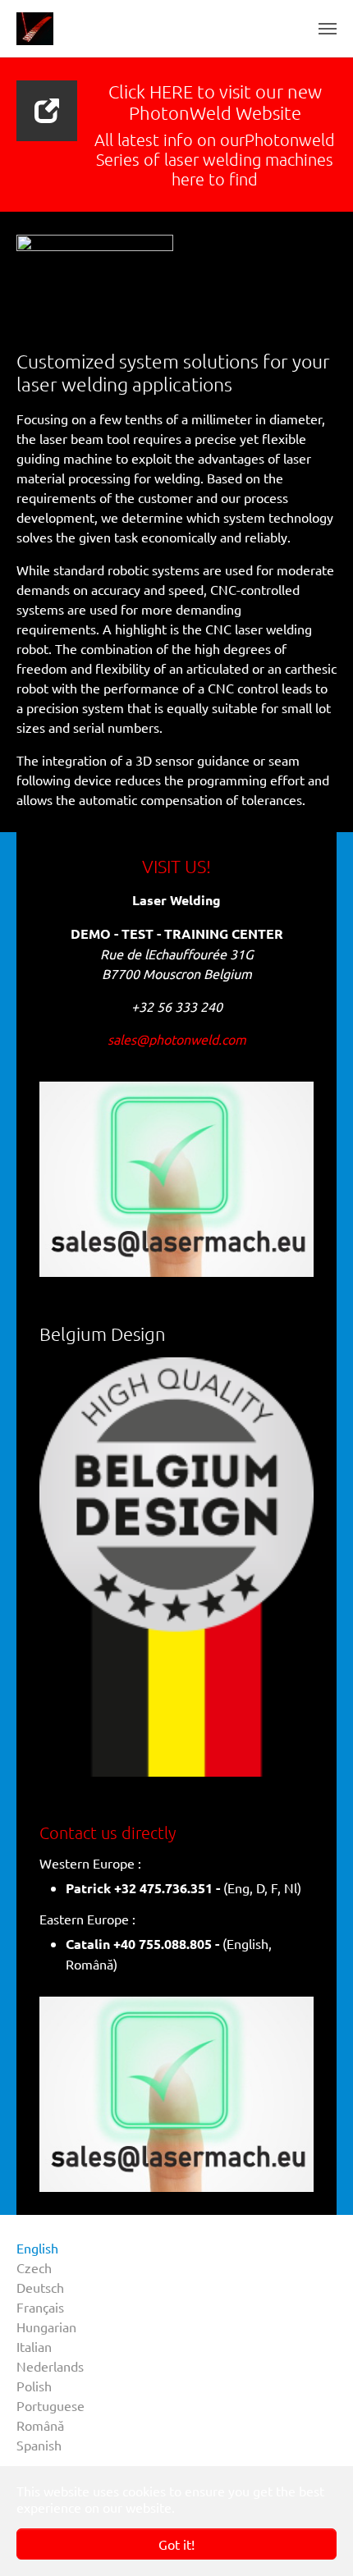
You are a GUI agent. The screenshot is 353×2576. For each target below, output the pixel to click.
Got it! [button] (176, 2544)
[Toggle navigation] (328, 29)
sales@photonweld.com (177, 1039)
